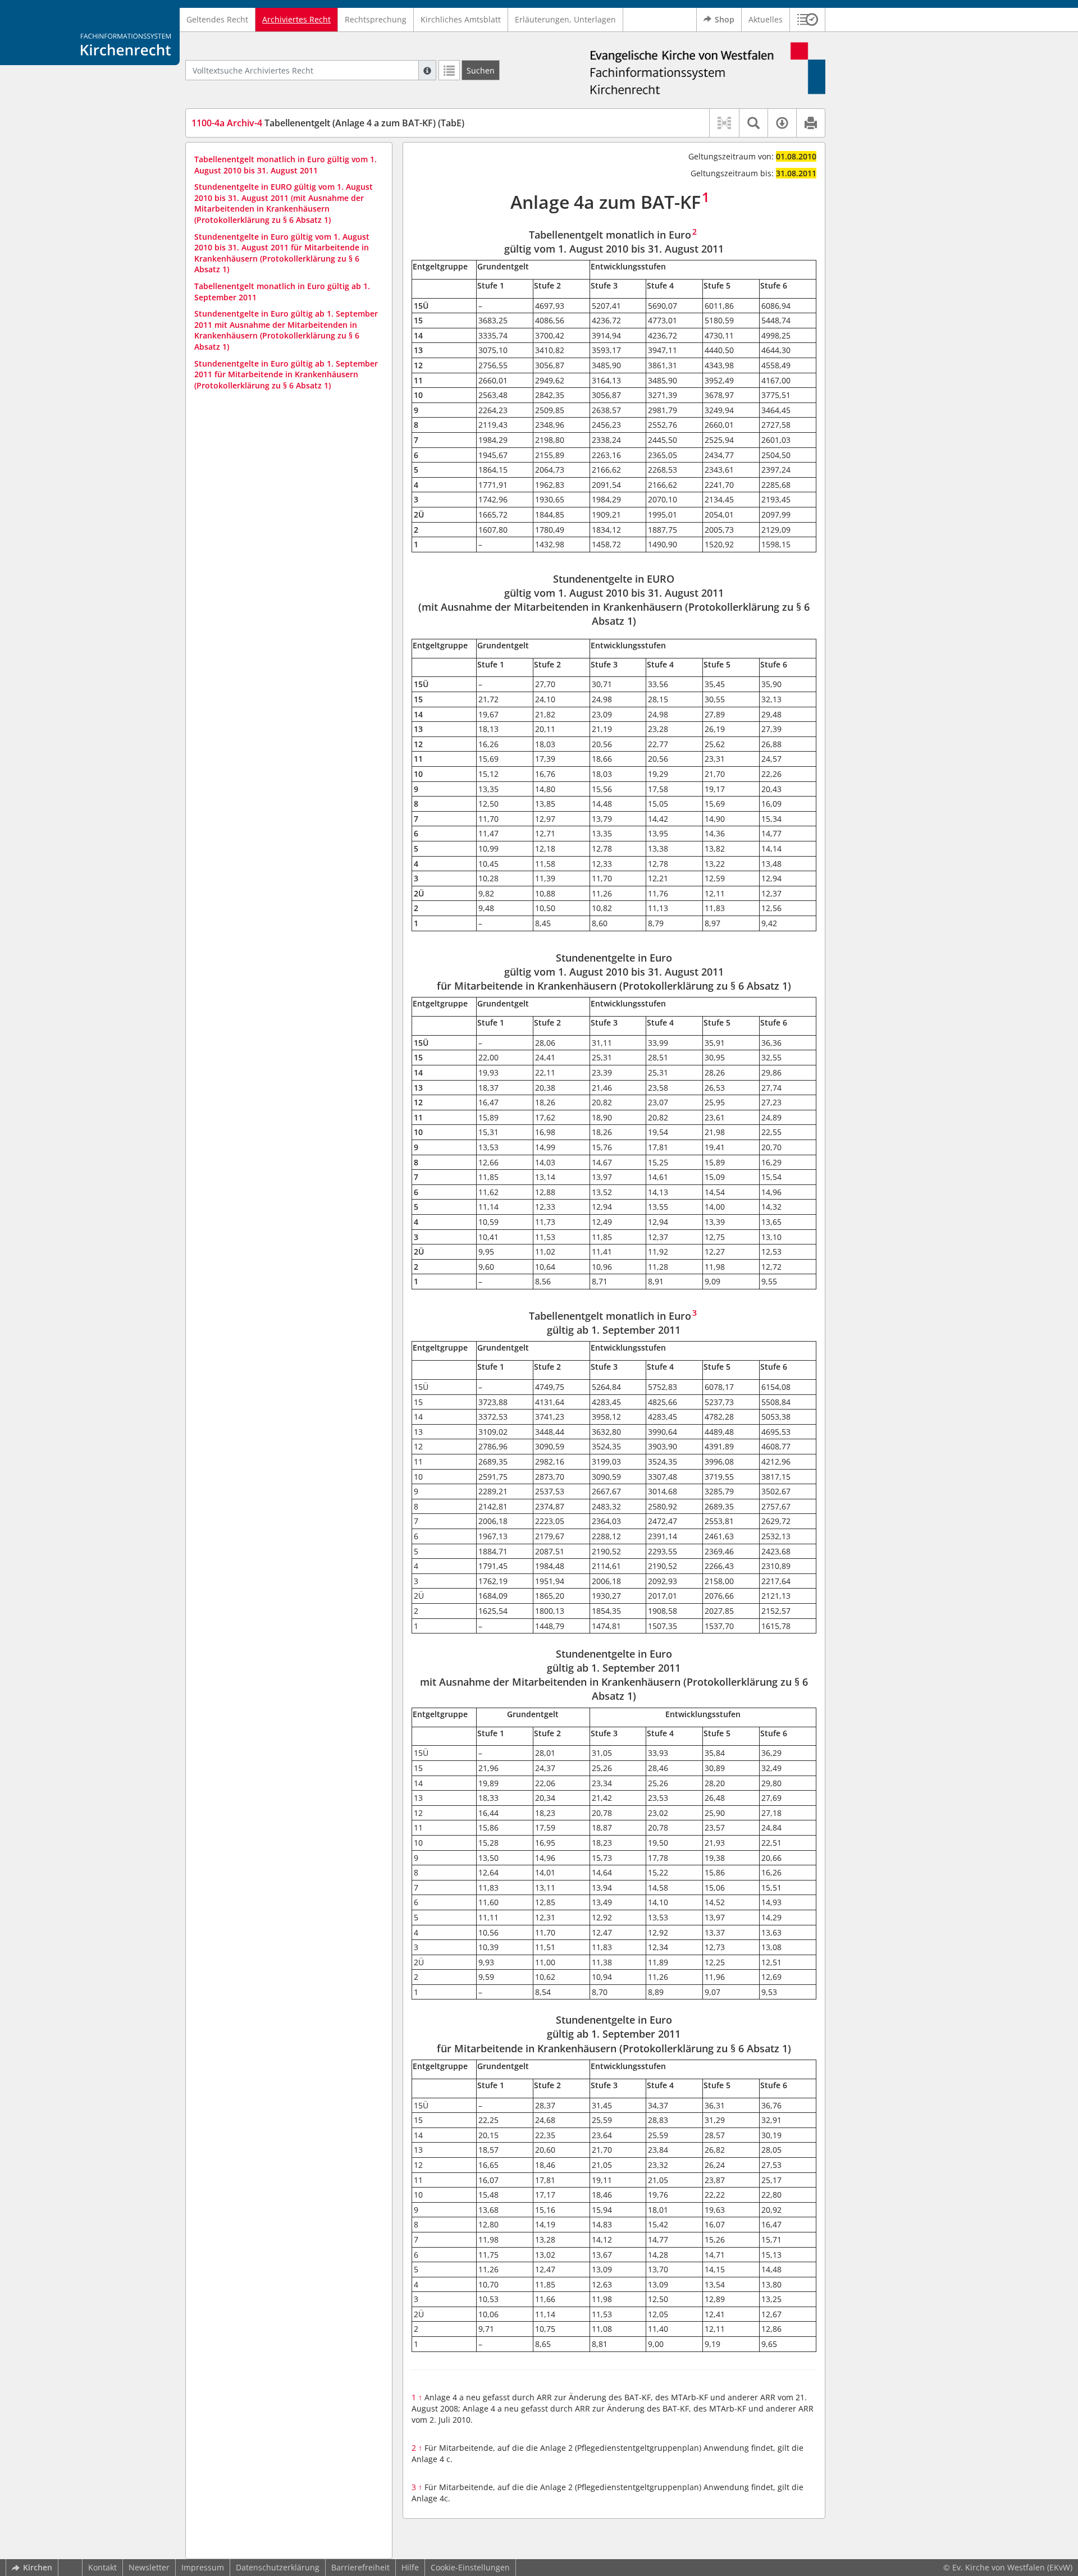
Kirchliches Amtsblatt (461, 19)
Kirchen (38, 2567)
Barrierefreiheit (360, 2567)
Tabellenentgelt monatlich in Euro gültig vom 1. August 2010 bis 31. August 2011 (286, 165)
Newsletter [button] (149, 2567)
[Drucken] (810, 123)
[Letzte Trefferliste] (449, 70)
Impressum (203, 2567)
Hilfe (410, 2567)
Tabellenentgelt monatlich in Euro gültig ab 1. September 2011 (282, 292)
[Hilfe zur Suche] (427, 70)
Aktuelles (766, 19)
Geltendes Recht (217, 19)
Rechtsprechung (376, 19)
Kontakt (102, 2567)
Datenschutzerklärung (278, 2567)
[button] (808, 20)
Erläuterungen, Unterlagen (565, 19)
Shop (725, 19)
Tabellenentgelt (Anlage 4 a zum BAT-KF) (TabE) (328, 123)
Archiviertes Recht (296, 19)
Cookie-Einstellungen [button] (470, 2567)
